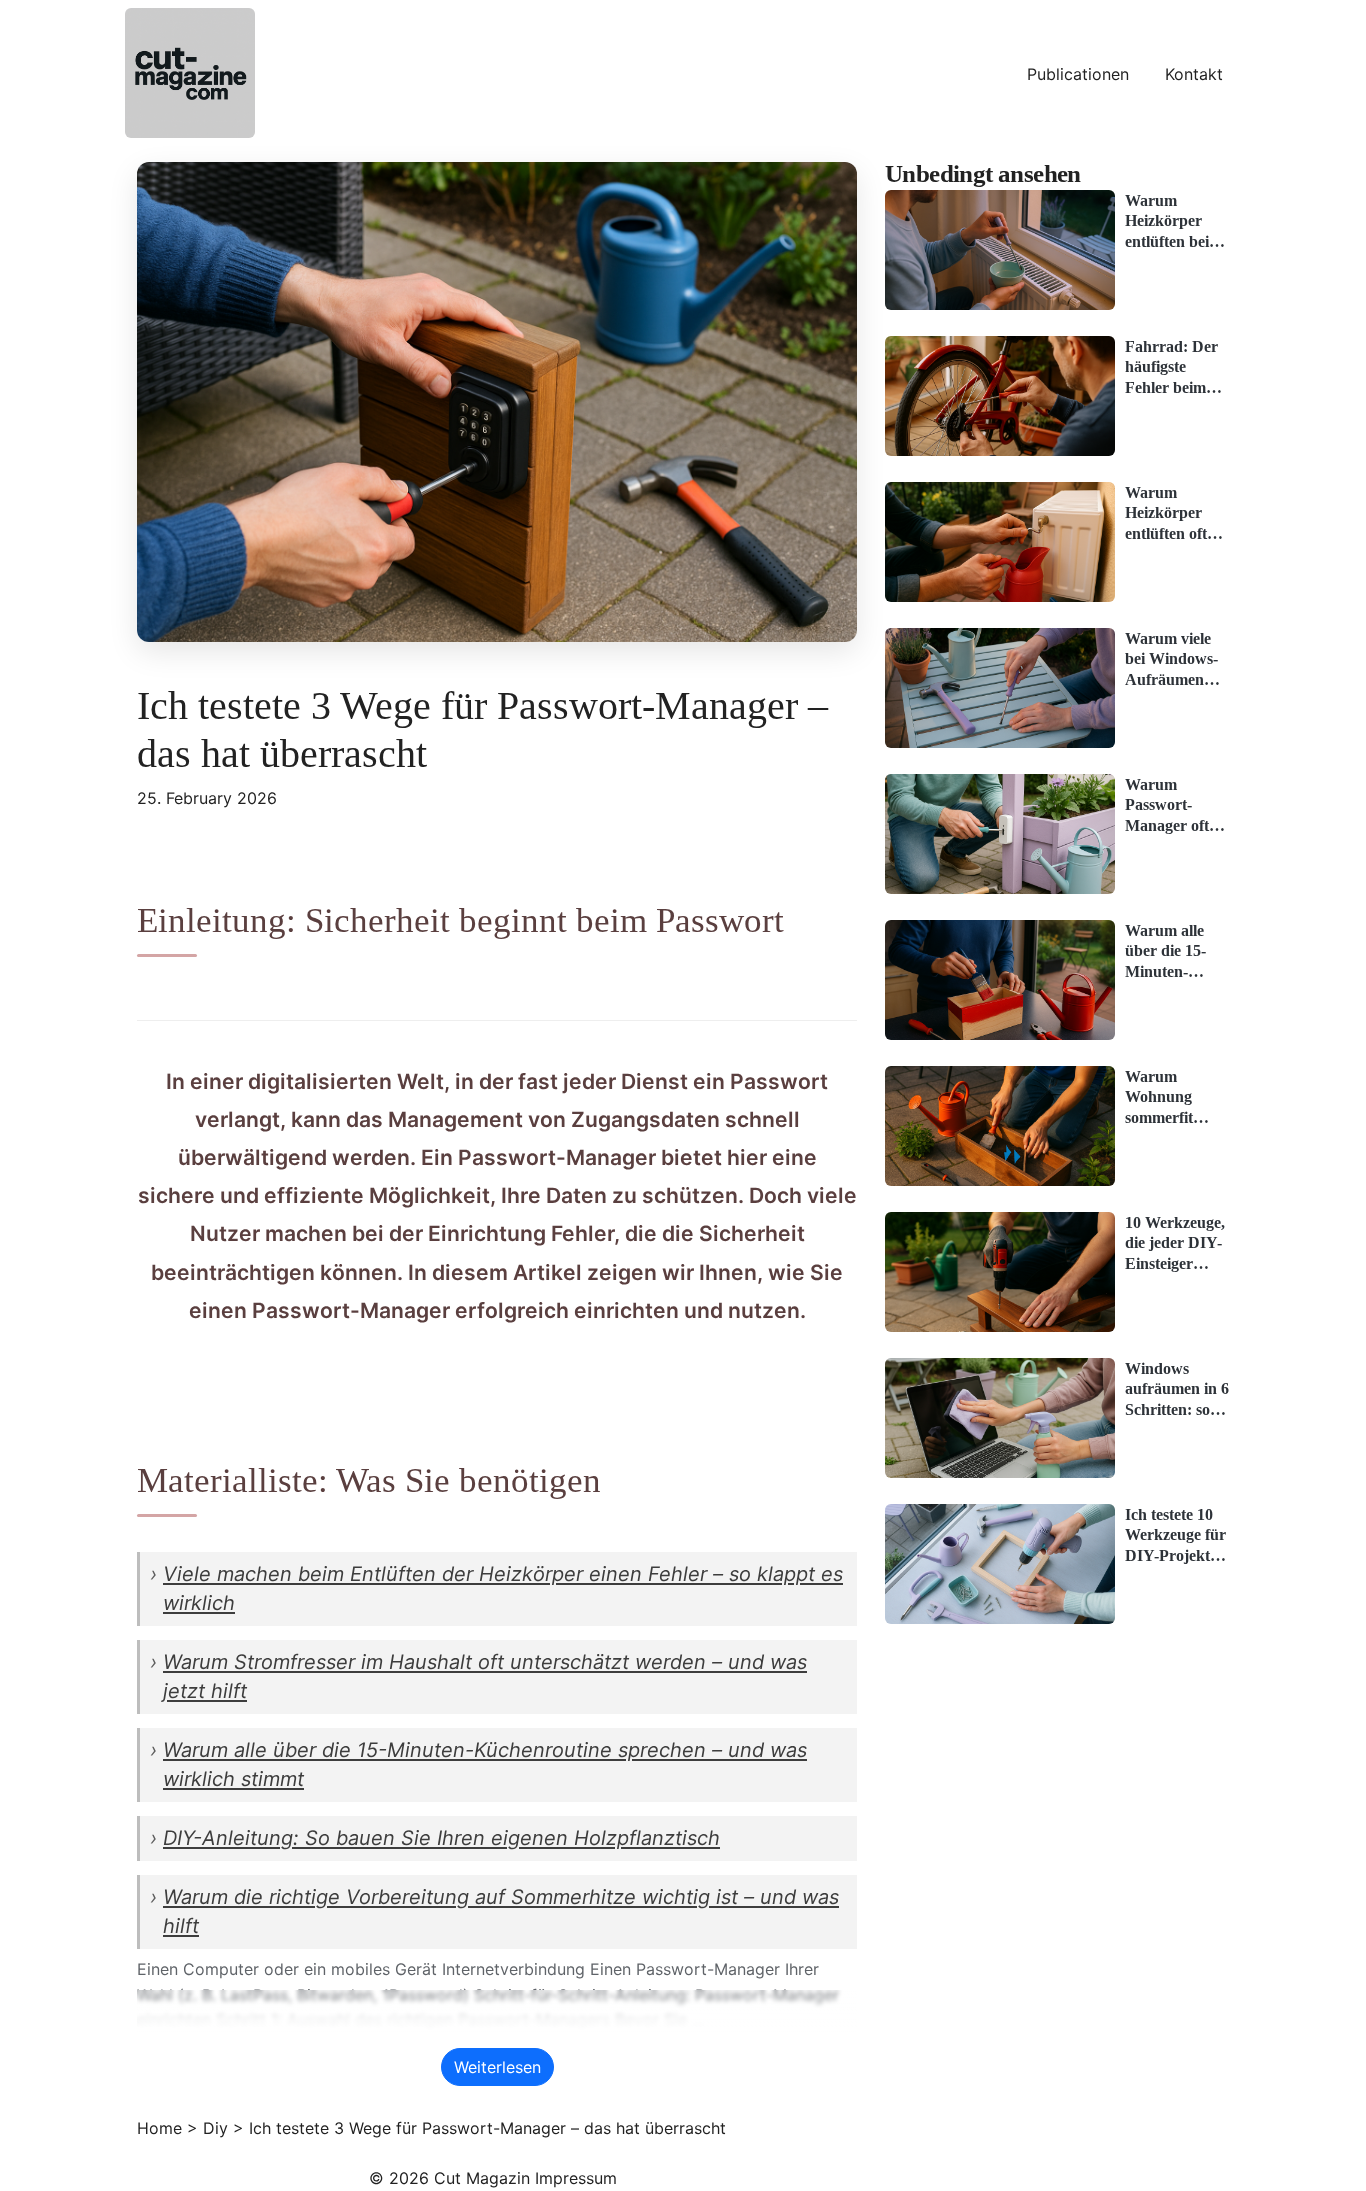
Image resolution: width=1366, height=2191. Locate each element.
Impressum (576, 2178)
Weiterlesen (497, 2067)
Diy (215, 2128)
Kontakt (1194, 74)
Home (159, 2128)
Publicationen (1078, 74)
